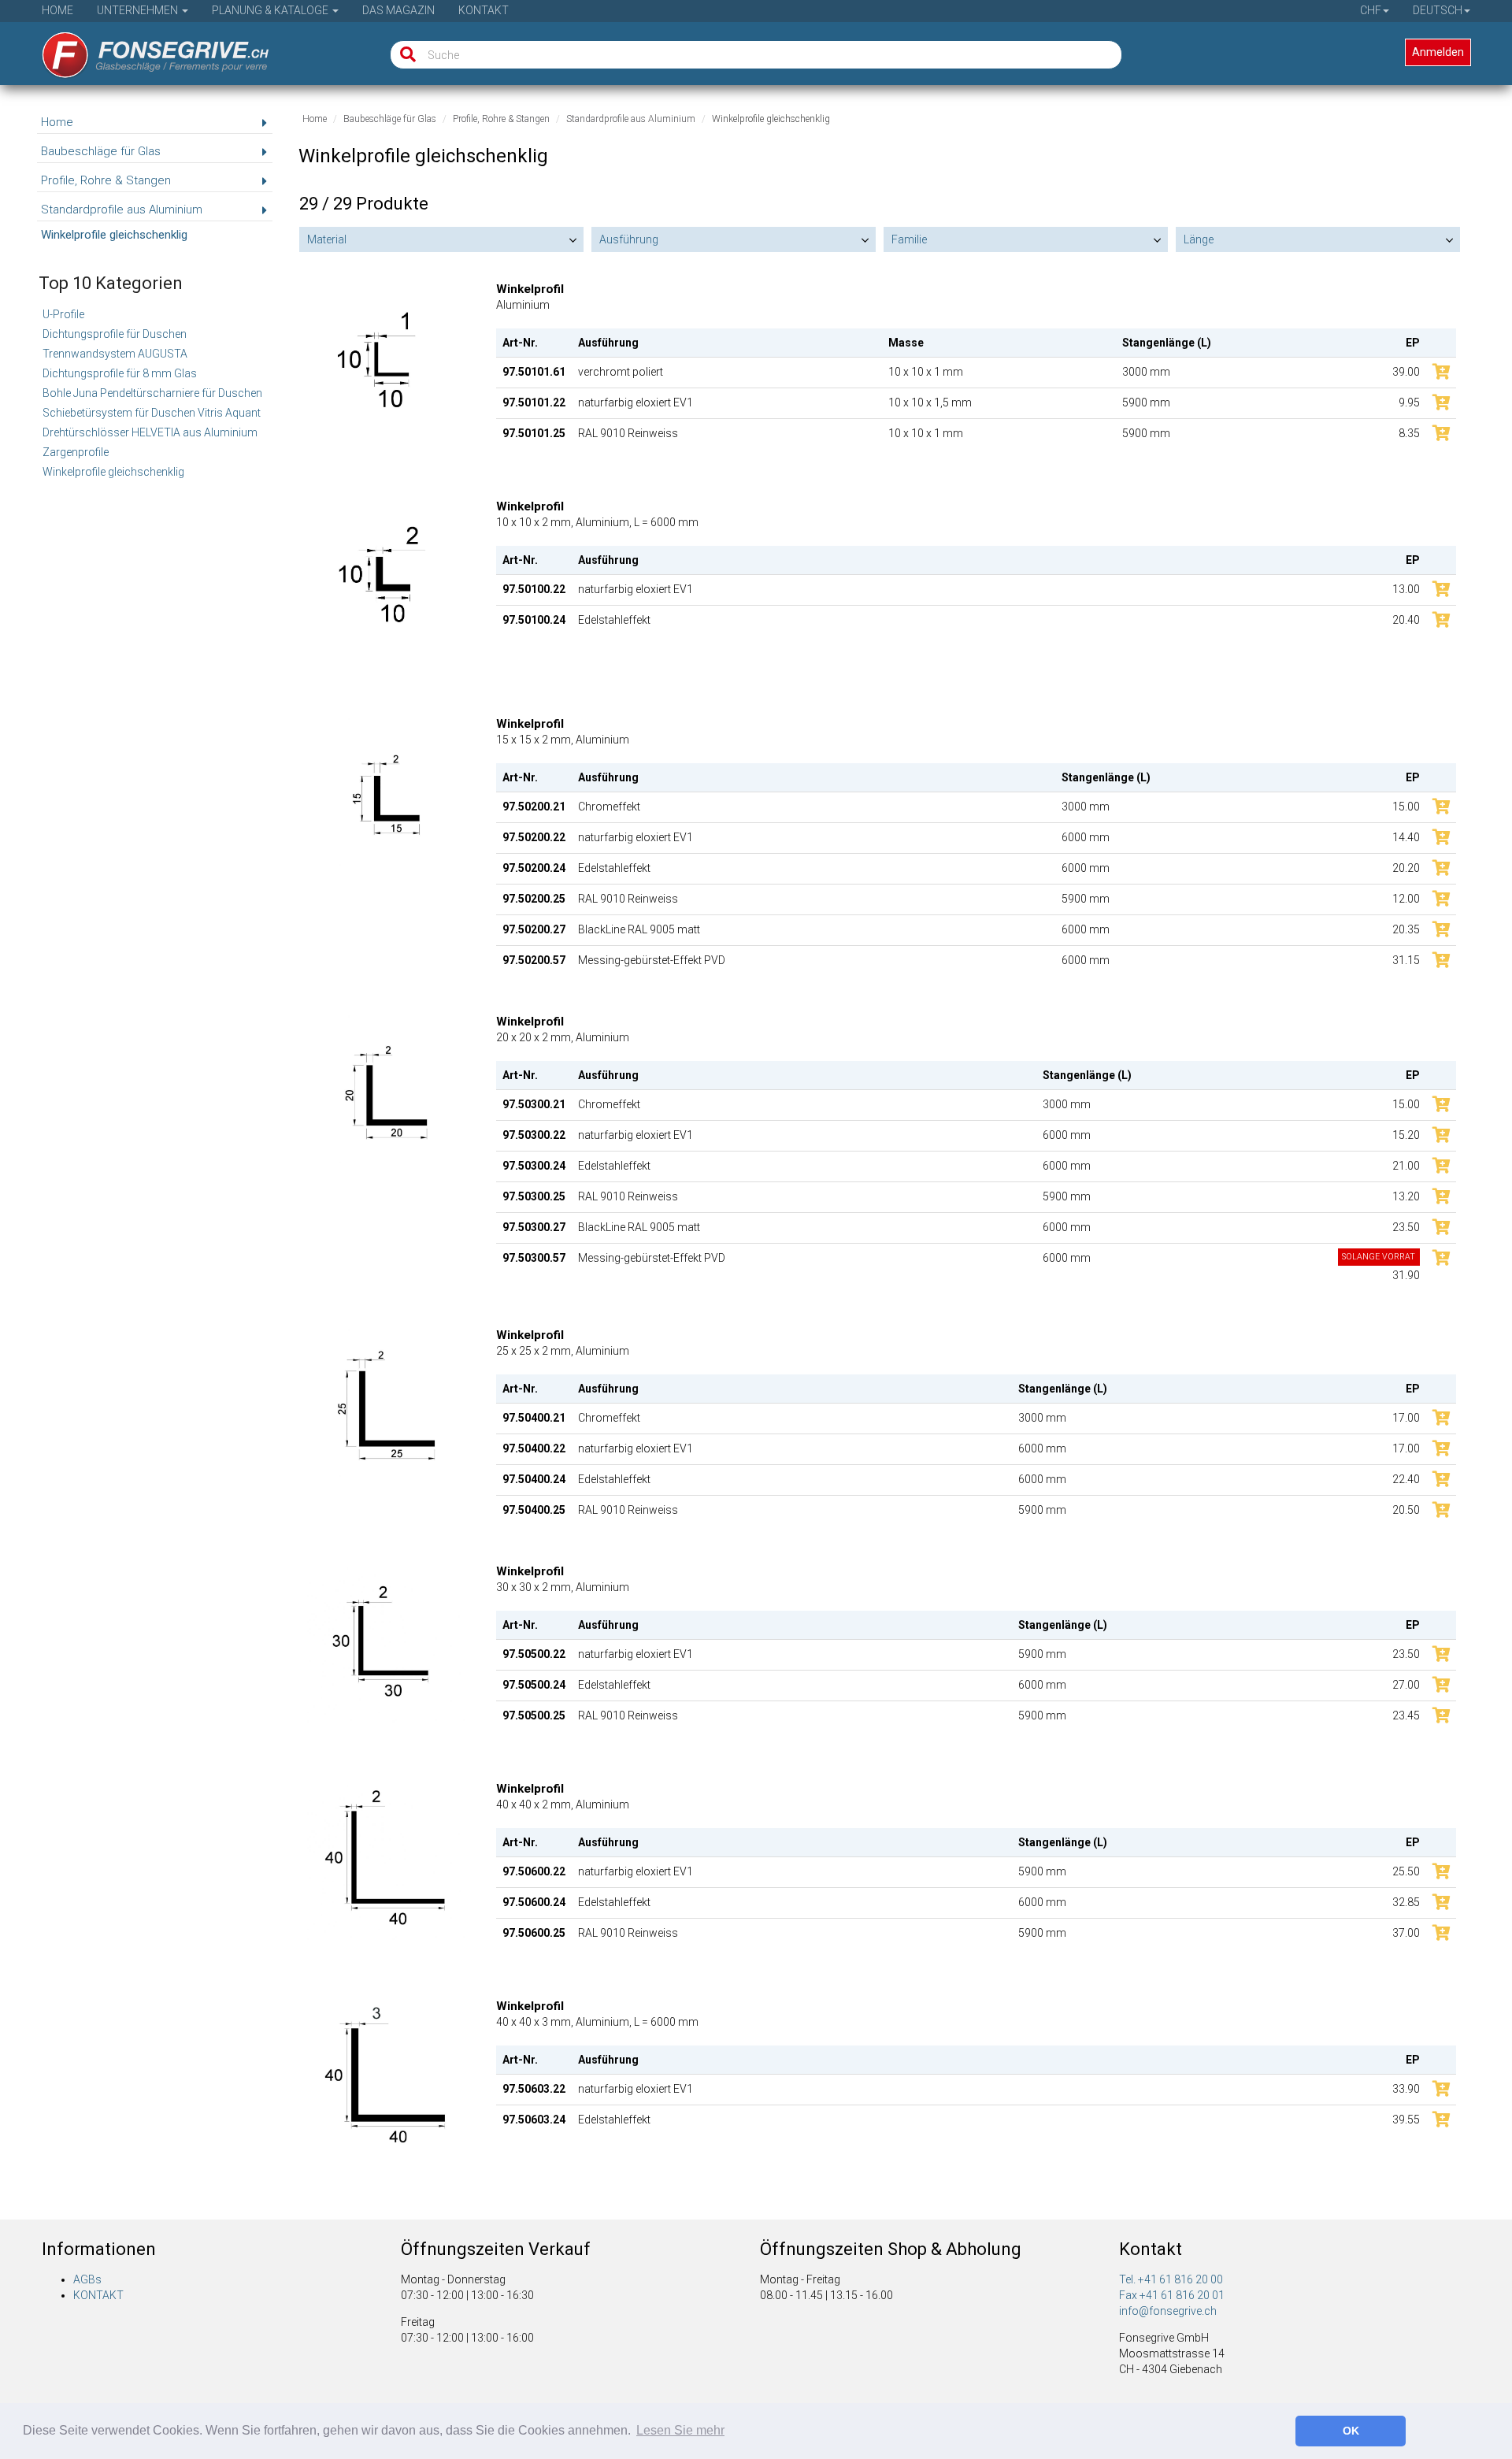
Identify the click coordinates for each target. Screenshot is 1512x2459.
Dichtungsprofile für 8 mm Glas (120, 373)
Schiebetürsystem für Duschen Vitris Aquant (152, 413)
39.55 (1406, 2120)
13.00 (1406, 589)
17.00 (1406, 1418)
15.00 (1406, 807)
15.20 (1406, 1135)
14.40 (1406, 837)
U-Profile (63, 314)
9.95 (1409, 402)
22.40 (1406, 1479)
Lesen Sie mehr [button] (680, 2430)
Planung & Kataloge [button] (271, 10)
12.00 (1406, 899)
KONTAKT (98, 2295)
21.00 (1406, 1166)
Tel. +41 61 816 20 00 (1171, 2279)
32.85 (1406, 1902)
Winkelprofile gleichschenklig (113, 472)
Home (57, 10)
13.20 (1406, 1196)
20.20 (1406, 868)
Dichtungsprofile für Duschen (115, 334)
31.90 (1381, 1267)
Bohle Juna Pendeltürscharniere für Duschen (152, 393)
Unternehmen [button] (139, 10)
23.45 (1406, 1715)
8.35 (1409, 433)
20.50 (1406, 1510)
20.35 (1406, 929)
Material (327, 239)
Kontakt (484, 10)
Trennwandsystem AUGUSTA (115, 354)
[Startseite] (145, 50)
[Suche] (404, 55)
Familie (909, 239)
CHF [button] (1371, 10)
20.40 (1406, 620)
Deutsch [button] (1438, 10)
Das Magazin (398, 10)
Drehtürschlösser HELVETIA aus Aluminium (150, 432)
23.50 (1406, 1227)
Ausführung (629, 239)
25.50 (1406, 1871)
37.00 (1406, 1933)
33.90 (1406, 2089)
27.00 (1406, 1685)
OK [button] (1351, 2431)
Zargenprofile (76, 452)
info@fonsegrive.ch (1168, 2311)
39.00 (1406, 372)
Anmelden (1438, 52)
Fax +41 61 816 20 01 (1172, 2295)
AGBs (87, 2279)
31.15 (1406, 960)
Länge (1199, 239)
